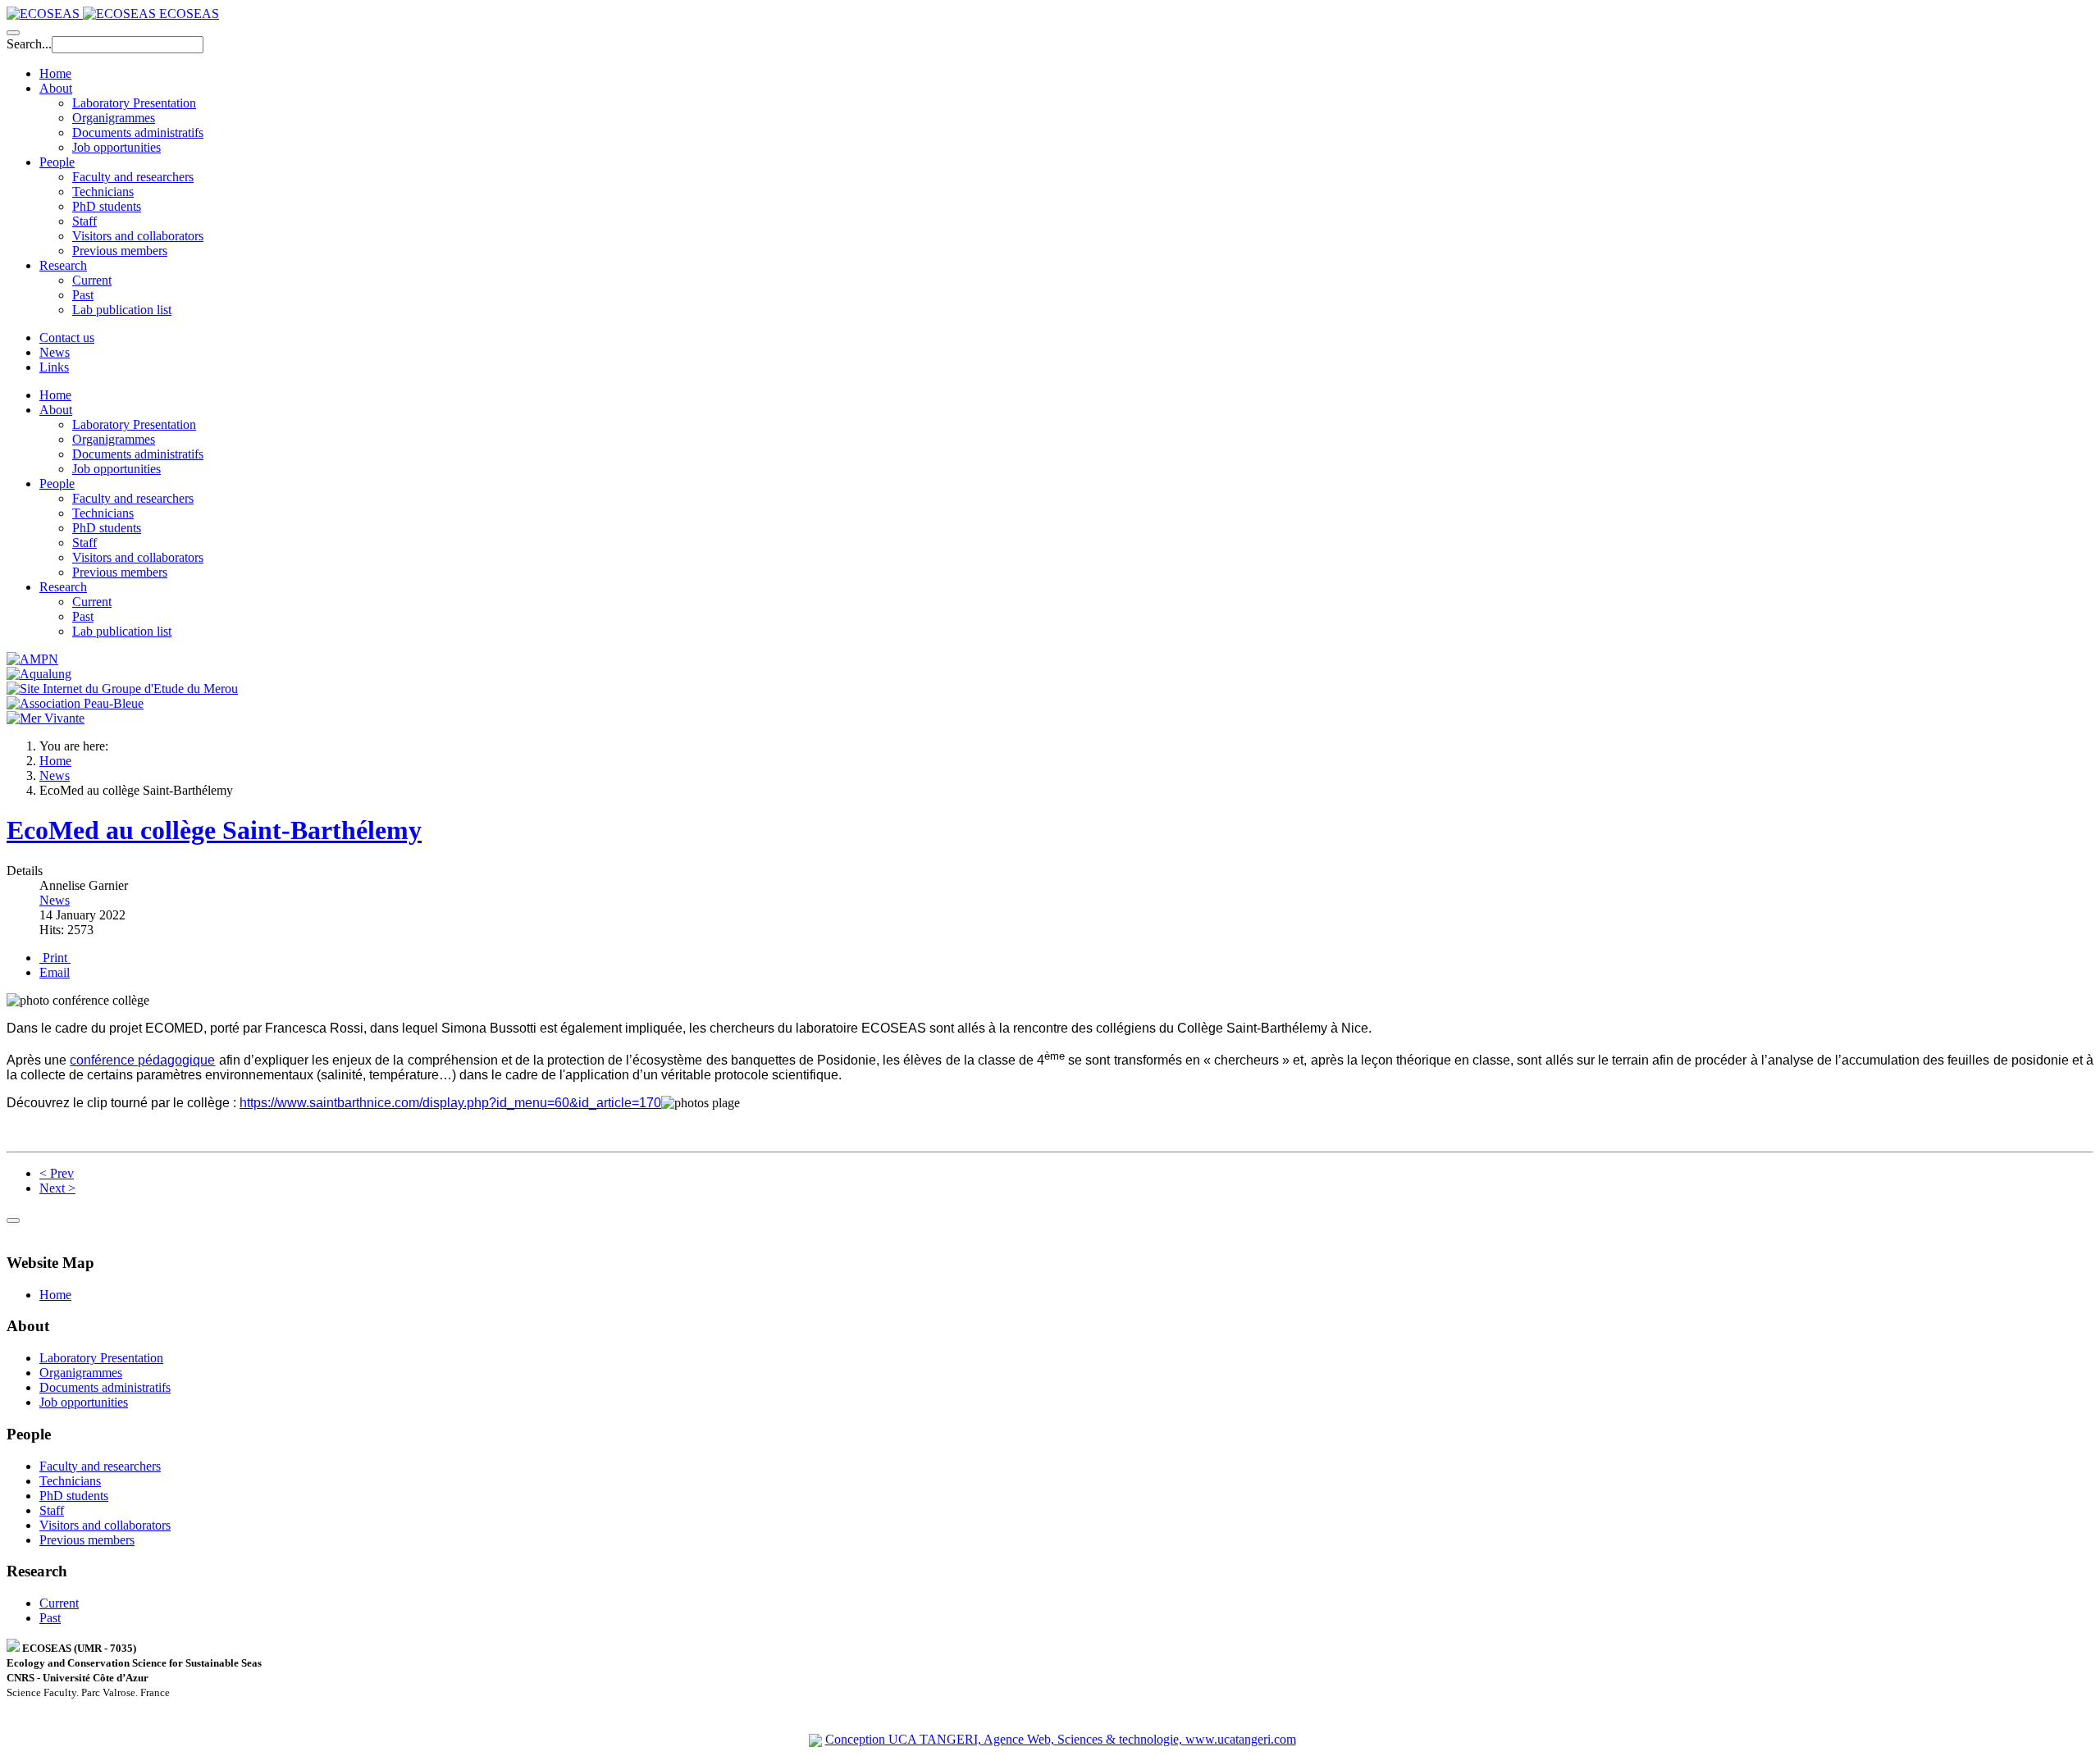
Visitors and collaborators (138, 236)
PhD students (107, 206)
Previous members (120, 251)
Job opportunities (116, 147)
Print (55, 958)
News (55, 352)
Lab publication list (122, 310)
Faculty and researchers (133, 177)
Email (55, 972)
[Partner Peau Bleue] (75, 703)
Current (92, 280)
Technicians (103, 192)
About (56, 88)
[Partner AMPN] (32, 659)
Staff (84, 221)
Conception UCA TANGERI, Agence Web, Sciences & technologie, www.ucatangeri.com (1061, 1739)
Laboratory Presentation (134, 103)
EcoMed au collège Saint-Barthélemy (214, 830)
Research (63, 265)
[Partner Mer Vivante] (46, 718)
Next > (57, 1188)
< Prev (57, 1173)
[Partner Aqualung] (39, 674)
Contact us (67, 338)
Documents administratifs (138, 132)
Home (55, 73)
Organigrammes (114, 118)
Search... (29, 44)
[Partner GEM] (122, 689)
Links (54, 367)
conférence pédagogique (142, 1060)
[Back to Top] (13, 1220)
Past (83, 295)
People (57, 162)
